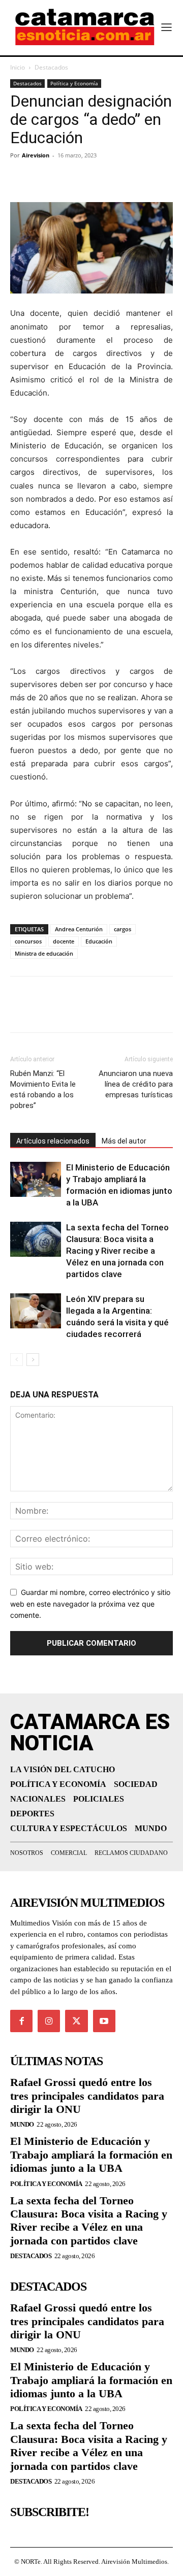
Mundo (22, 2124)
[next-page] (33, 1360)
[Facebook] (20, 178)
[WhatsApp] (90, 178)
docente (64, 941)
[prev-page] (17, 1360)
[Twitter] (44, 178)
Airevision (36, 155)
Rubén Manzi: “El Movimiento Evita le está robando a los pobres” (43, 1089)
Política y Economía (74, 83)
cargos (123, 929)
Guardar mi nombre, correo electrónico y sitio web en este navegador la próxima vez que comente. (90, 1604)
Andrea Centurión (79, 929)
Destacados (51, 67)
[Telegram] (67, 178)
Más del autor (124, 1141)
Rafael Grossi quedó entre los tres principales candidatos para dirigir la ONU (87, 2096)
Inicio (18, 67)
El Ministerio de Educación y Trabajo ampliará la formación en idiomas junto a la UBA (91, 2155)
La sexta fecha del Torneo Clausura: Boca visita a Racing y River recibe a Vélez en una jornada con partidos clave (117, 1251)
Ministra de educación (44, 953)
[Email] (114, 178)
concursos (28, 941)
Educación (99, 941)
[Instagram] (49, 2021)
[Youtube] (104, 2021)
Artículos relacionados (53, 1141)
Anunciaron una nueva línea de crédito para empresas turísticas (136, 1084)
